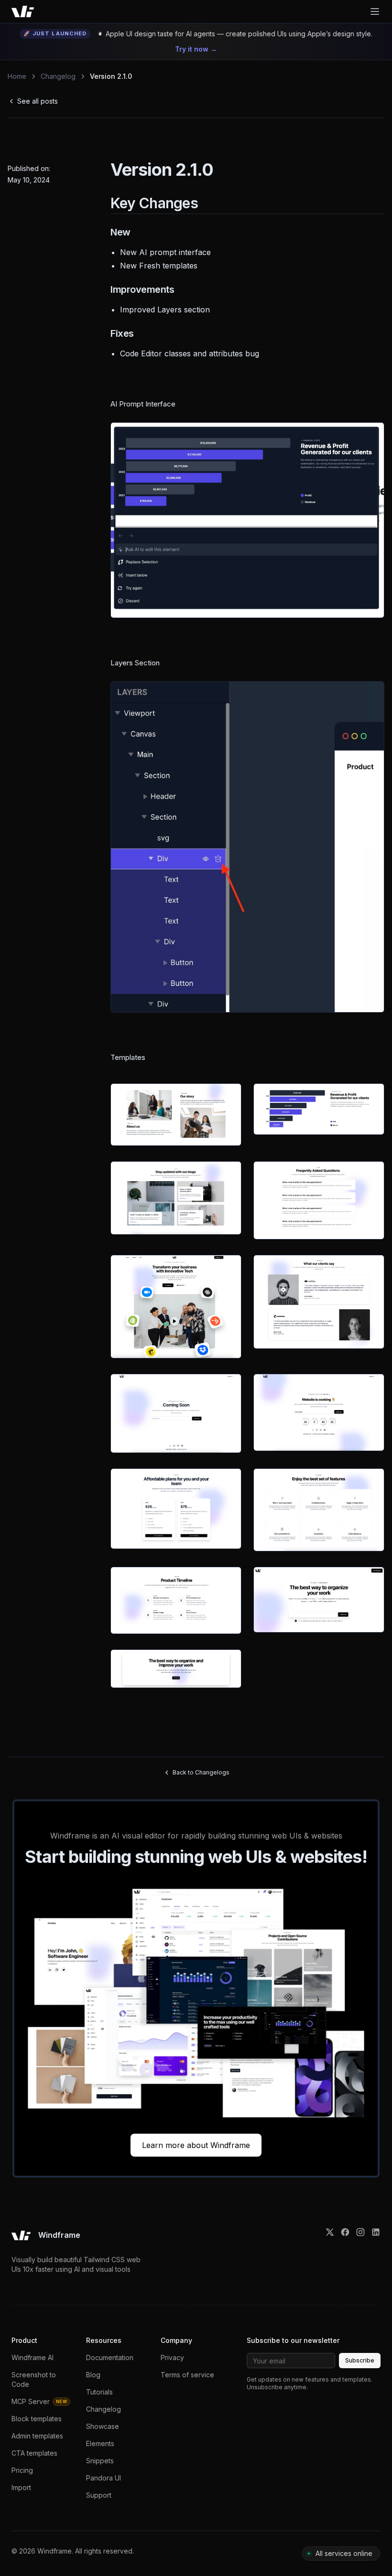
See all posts (38, 101)
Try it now (196, 49)
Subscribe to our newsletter (293, 2340)
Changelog (58, 76)
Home (17, 76)
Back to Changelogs (201, 1772)
